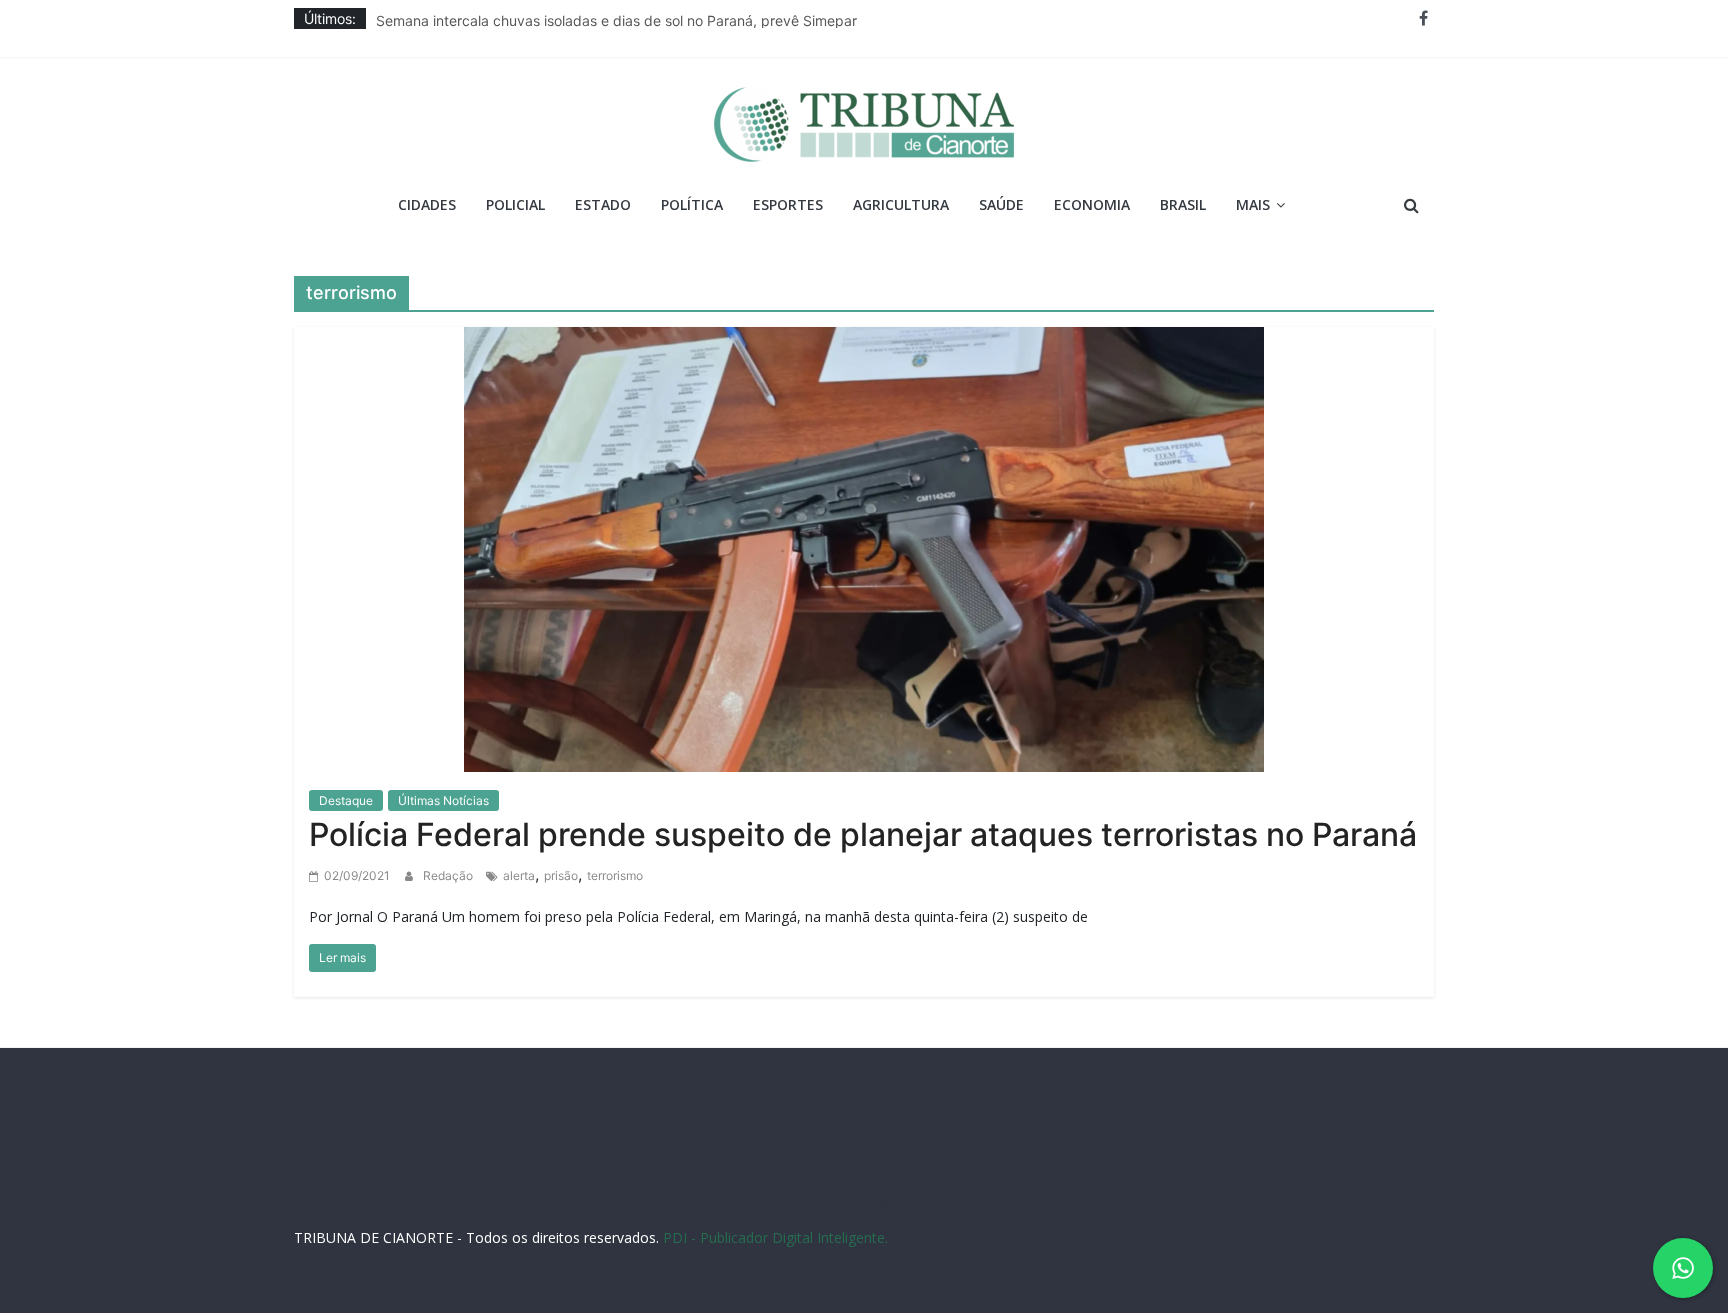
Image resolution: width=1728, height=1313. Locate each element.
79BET (578, 1182)
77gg (823, 1182)
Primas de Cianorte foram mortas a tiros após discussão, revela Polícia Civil (620, 16)
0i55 (1314, 1182)
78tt (689, 1182)
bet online (1080, 1182)
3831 (496, 1182)
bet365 (1137, 1182)
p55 (1238, 1182)
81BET (621, 1182)
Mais (1253, 204)
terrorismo (615, 875)
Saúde (1001, 204)
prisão (561, 875)
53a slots (880, 1202)
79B (463, 1182)
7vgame (778, 1182)
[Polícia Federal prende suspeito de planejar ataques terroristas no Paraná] (864, 547)
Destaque (346, 800)
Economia (1092, 204)
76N (658, 1182)
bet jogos (958, 1182)
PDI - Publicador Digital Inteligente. (775, 1237)
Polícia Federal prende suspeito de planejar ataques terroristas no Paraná (863, 834)
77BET (535, 1182)
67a (1175, 1182)
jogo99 (728, 1182)
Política (692, 204)
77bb (1400, 1182)
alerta (519, 875)
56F (434, 1182)
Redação (449, 875)
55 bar (1275, 1182)
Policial (515, 204)
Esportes (788, 204)
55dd (860, 1182)
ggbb (832, 1202)
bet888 (903, 1182)
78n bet (1355, 1182)
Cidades (427, 204)
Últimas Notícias (443, 800)
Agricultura (901, 204)
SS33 (403, 1182)
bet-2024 (1018, 1182)
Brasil (1183, 204)
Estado (603, 204)
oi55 (1206, 1182)
